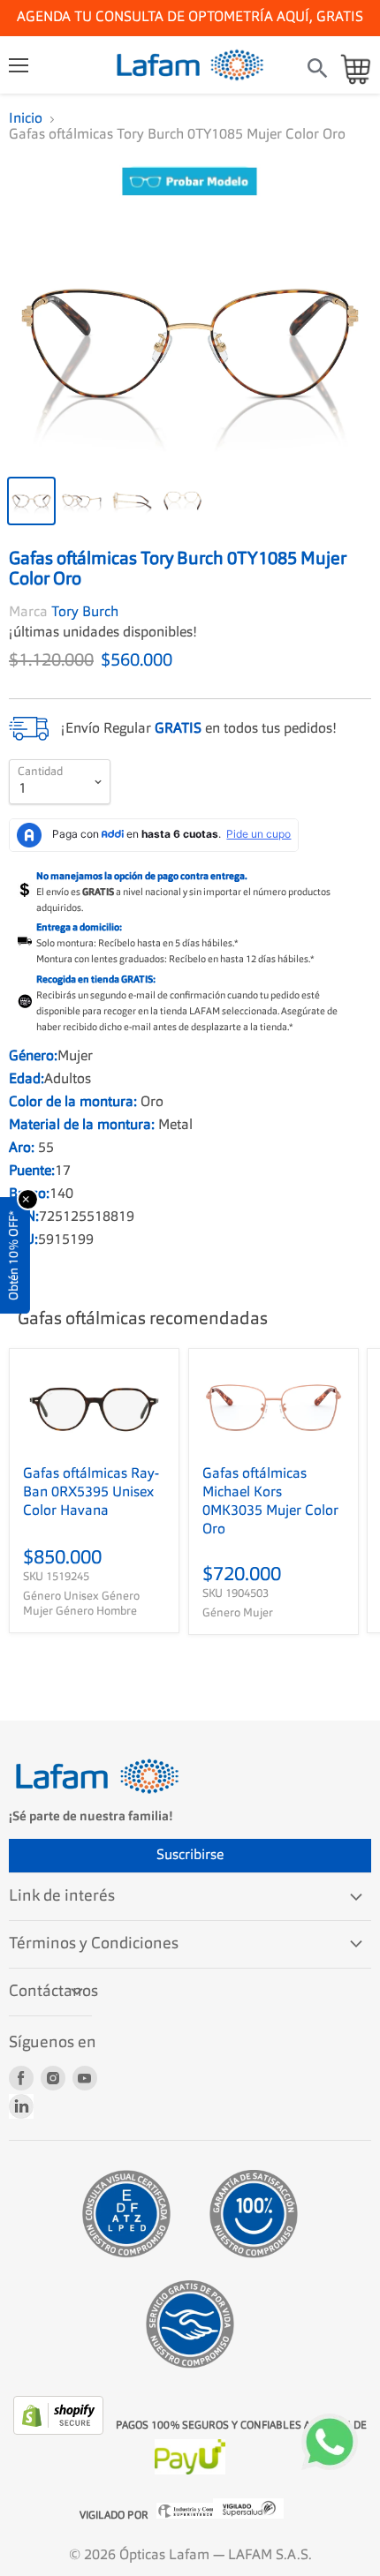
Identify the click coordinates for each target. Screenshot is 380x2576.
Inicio (26, 119)
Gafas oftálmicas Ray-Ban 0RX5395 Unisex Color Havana (91, 1493)
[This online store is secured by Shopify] (60, 2431)
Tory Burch (85, 613)
